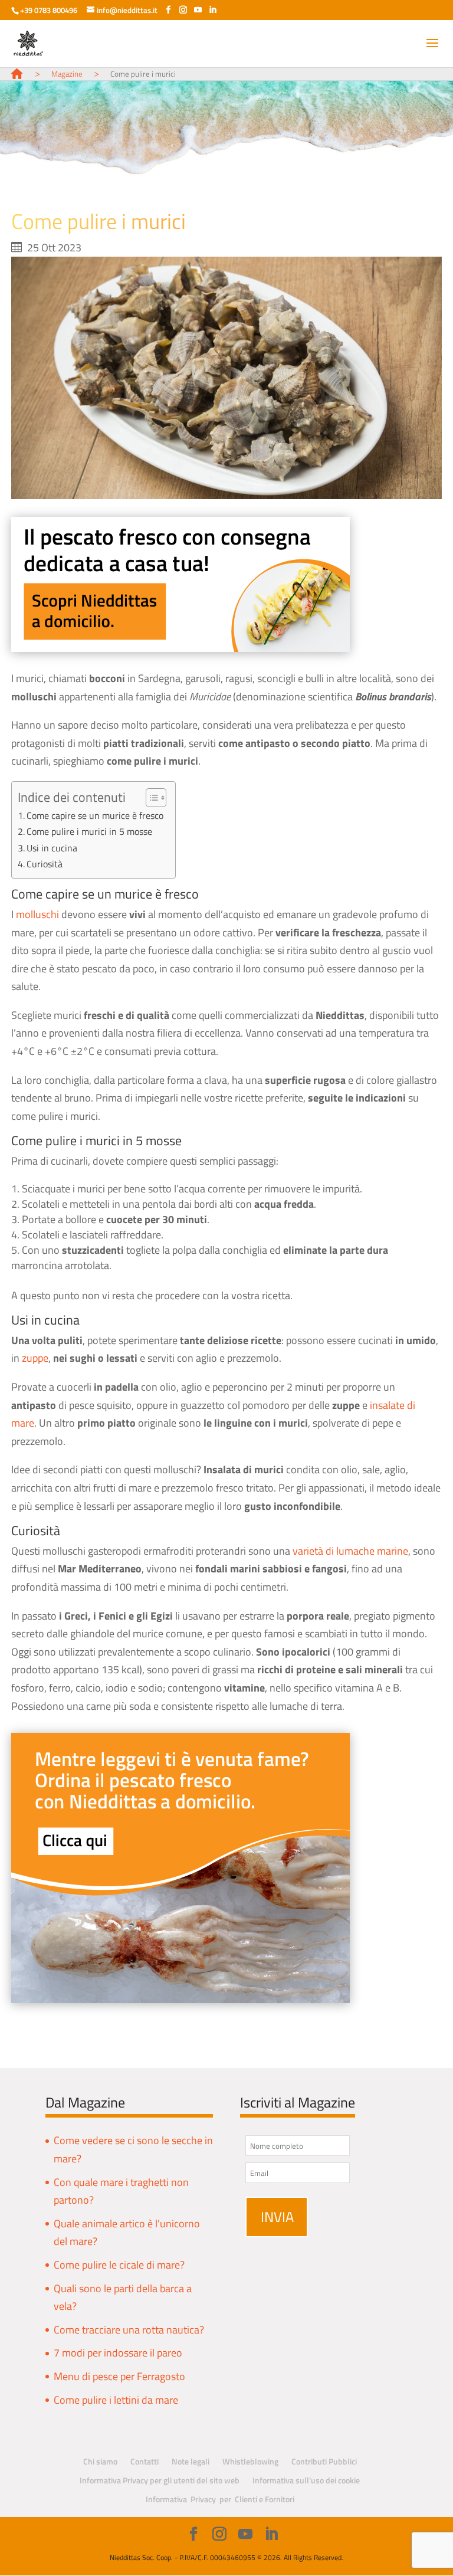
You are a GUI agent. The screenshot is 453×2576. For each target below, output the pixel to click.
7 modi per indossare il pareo (118, 2353)
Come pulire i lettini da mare (116, 2400)
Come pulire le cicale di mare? (119, 2265)
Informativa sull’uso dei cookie (306, 2480)
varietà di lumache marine (350, 1551)
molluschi (37, 914)
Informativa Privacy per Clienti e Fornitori (220, 2499)
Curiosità (45, 864)
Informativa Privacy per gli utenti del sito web (160, 2480)
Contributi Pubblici (324, 2461)
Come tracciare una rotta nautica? (129, 2330)
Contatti (145, 2461)
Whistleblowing (250, 2461)
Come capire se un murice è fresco (95, 815)
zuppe (35, 1358)
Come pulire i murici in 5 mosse (89, 831)
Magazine (67, 74)
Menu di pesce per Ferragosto (119, 2376)
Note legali (191, 2461)
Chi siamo (100, 2461)
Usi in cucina (52, 848)
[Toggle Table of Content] (150, 798)
